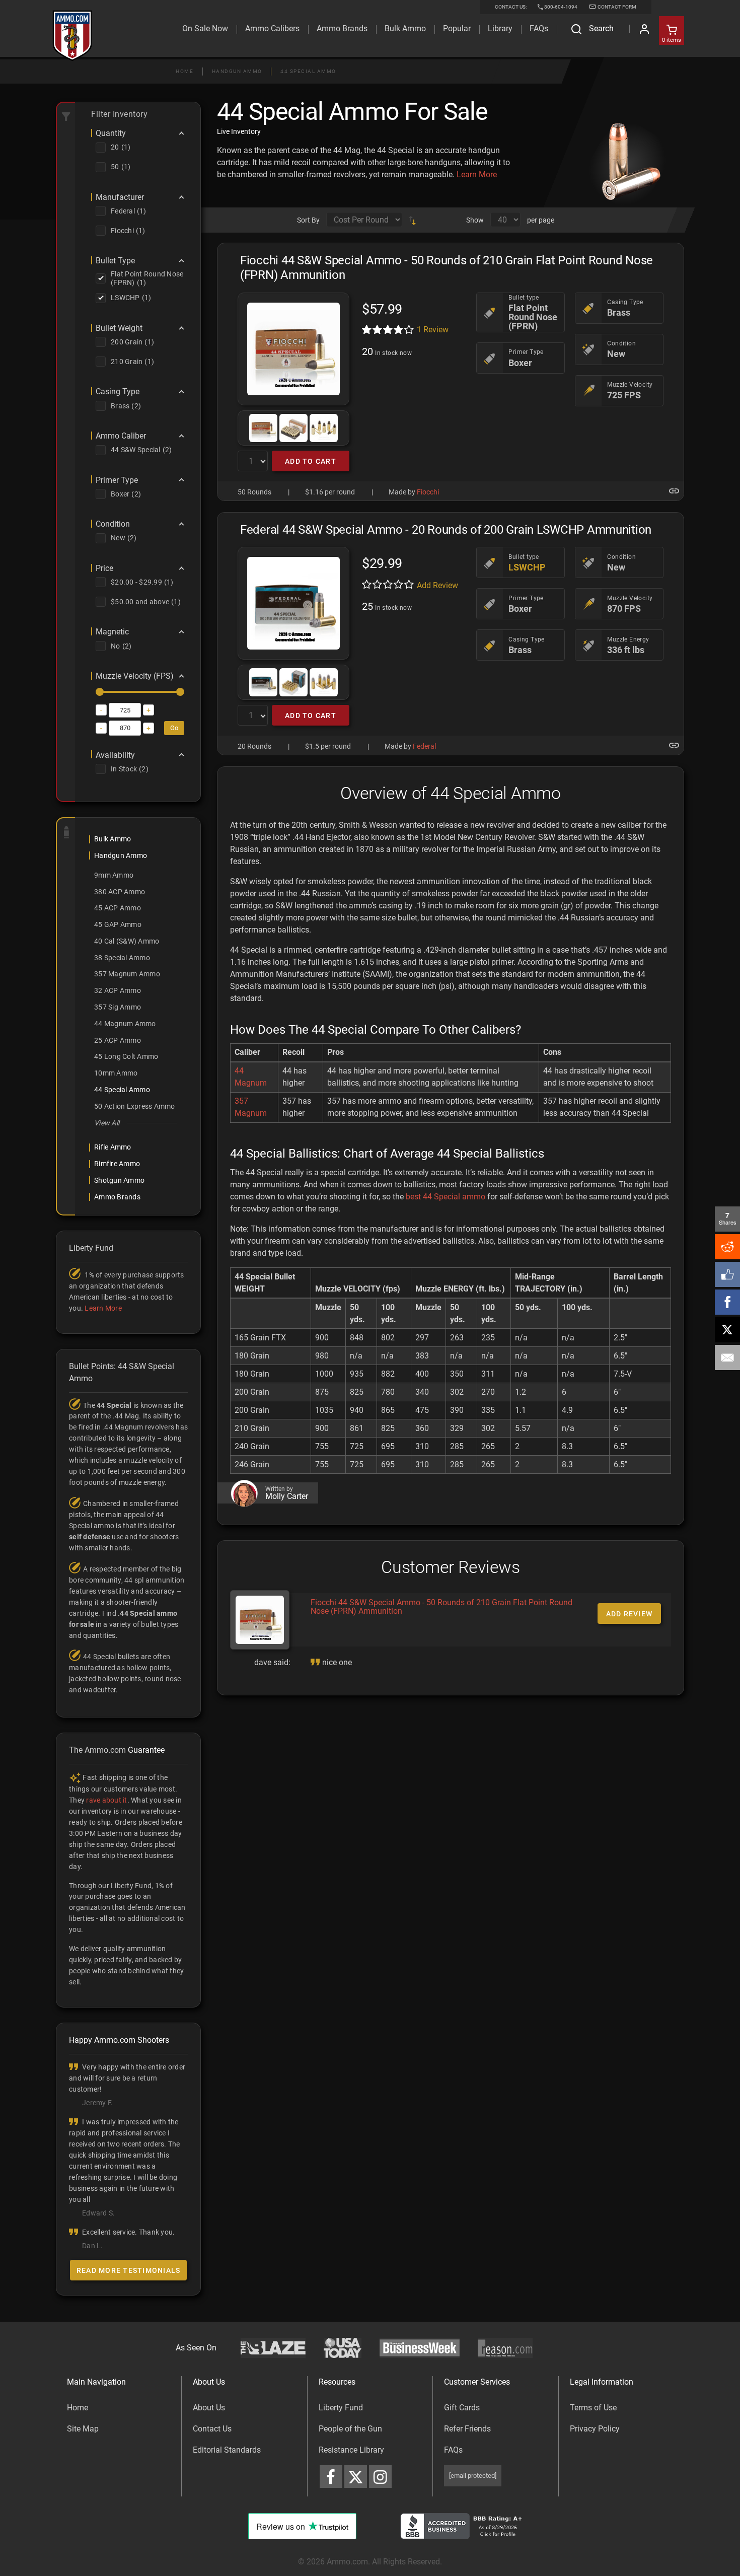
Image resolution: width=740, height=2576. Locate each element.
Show (475, 220)
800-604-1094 (561, 7)
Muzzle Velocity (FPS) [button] (135, 676)
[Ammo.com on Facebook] (331, 2477)
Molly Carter (287, 1496)
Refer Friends (467, 2429)
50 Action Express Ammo (135, 1106)
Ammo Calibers (272, 28)
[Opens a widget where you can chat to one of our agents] (69, 2518)
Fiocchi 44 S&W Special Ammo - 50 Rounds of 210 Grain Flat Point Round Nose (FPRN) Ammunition (441, 1607)
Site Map (83, 2429)
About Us (209, 2408)
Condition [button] (113, 524)
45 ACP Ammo (118, 908)
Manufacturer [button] (120, 197)
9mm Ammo (114, 875)
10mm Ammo (116, 1073)
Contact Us (212, 2429)
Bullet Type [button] (115, 261)
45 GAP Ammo (118, 924)
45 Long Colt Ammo (126, 1056)
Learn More (477, 174)
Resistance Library (351, 2450)
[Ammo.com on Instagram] (380, 2477)
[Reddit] (727, 1247)
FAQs (453, 2450)
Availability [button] (115, 755)
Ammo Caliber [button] (121, 436)
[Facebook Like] (727, 1274)
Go (174, 728)
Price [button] (104, 568)
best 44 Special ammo (446, 1197)
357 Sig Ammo (118, 1007)
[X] (727, 1330)
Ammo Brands (342, 28)
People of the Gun (350, 2429)
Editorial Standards (227, 2450)
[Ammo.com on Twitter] (356, 2477)
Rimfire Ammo (117, 1164)
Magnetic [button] (112, 632)
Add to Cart (311, 461)
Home (184, 71)
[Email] (727, 1357)
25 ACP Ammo (118, 1040)
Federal (424, 746)
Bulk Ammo (405, 28)
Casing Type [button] (118, 392)
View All (107, 1123)
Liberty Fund (341, 2408)
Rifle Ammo (113, 1147)
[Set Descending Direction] (412, 220)
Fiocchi (428, 492)
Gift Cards (462, 2408)
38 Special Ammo (122, 958)
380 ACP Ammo (120, 892)
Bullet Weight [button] (119, 328)
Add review (630, 1614)
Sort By (308, 220)
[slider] (100, 692)
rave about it (106, 1800)
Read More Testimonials (129, 2270)
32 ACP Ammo (118, 990)
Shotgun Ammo (119, 1180)
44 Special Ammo (308, 71)
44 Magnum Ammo (125, 1024)
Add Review (437, 585)
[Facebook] (727, 1302)
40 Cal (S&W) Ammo (127, 941)
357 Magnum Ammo (127, 974)
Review (433, 330)
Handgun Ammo (237, 71)
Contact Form (616, 7)
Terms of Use (593, 2408)
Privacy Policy (595, 2429)
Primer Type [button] (117, 480)
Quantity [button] (111, 133)
